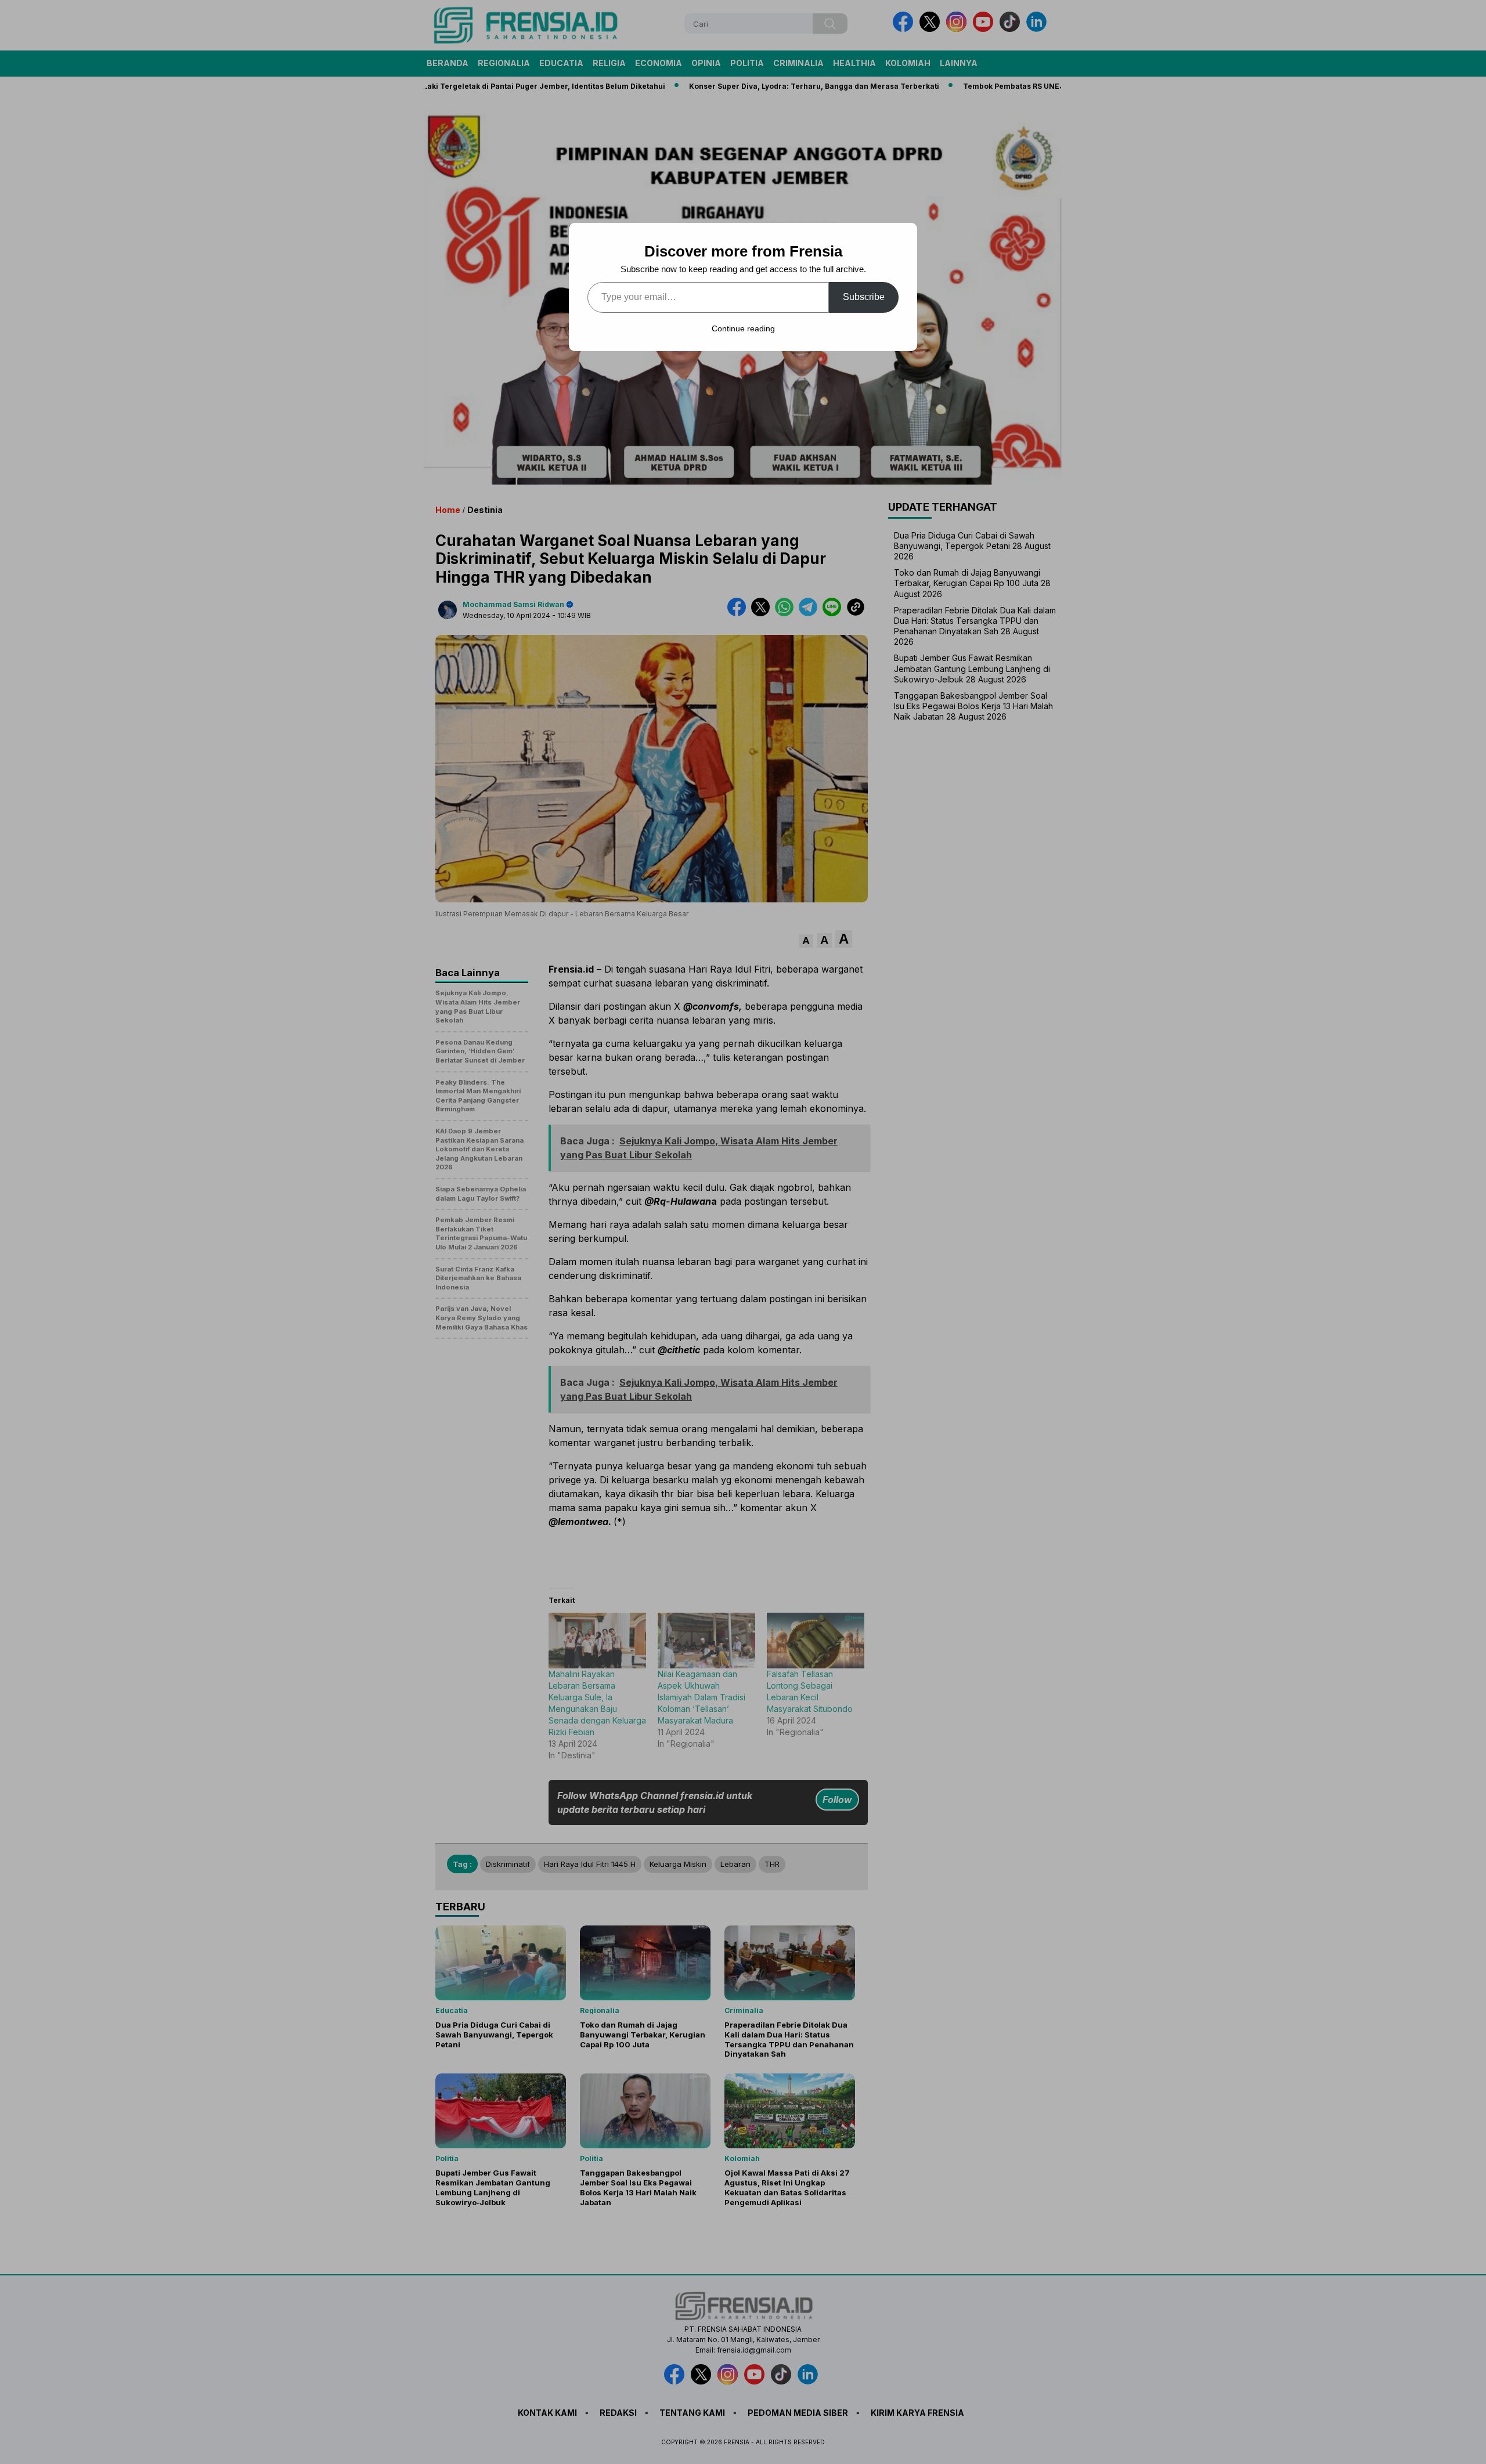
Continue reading (743, 328)
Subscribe (864, 297)
